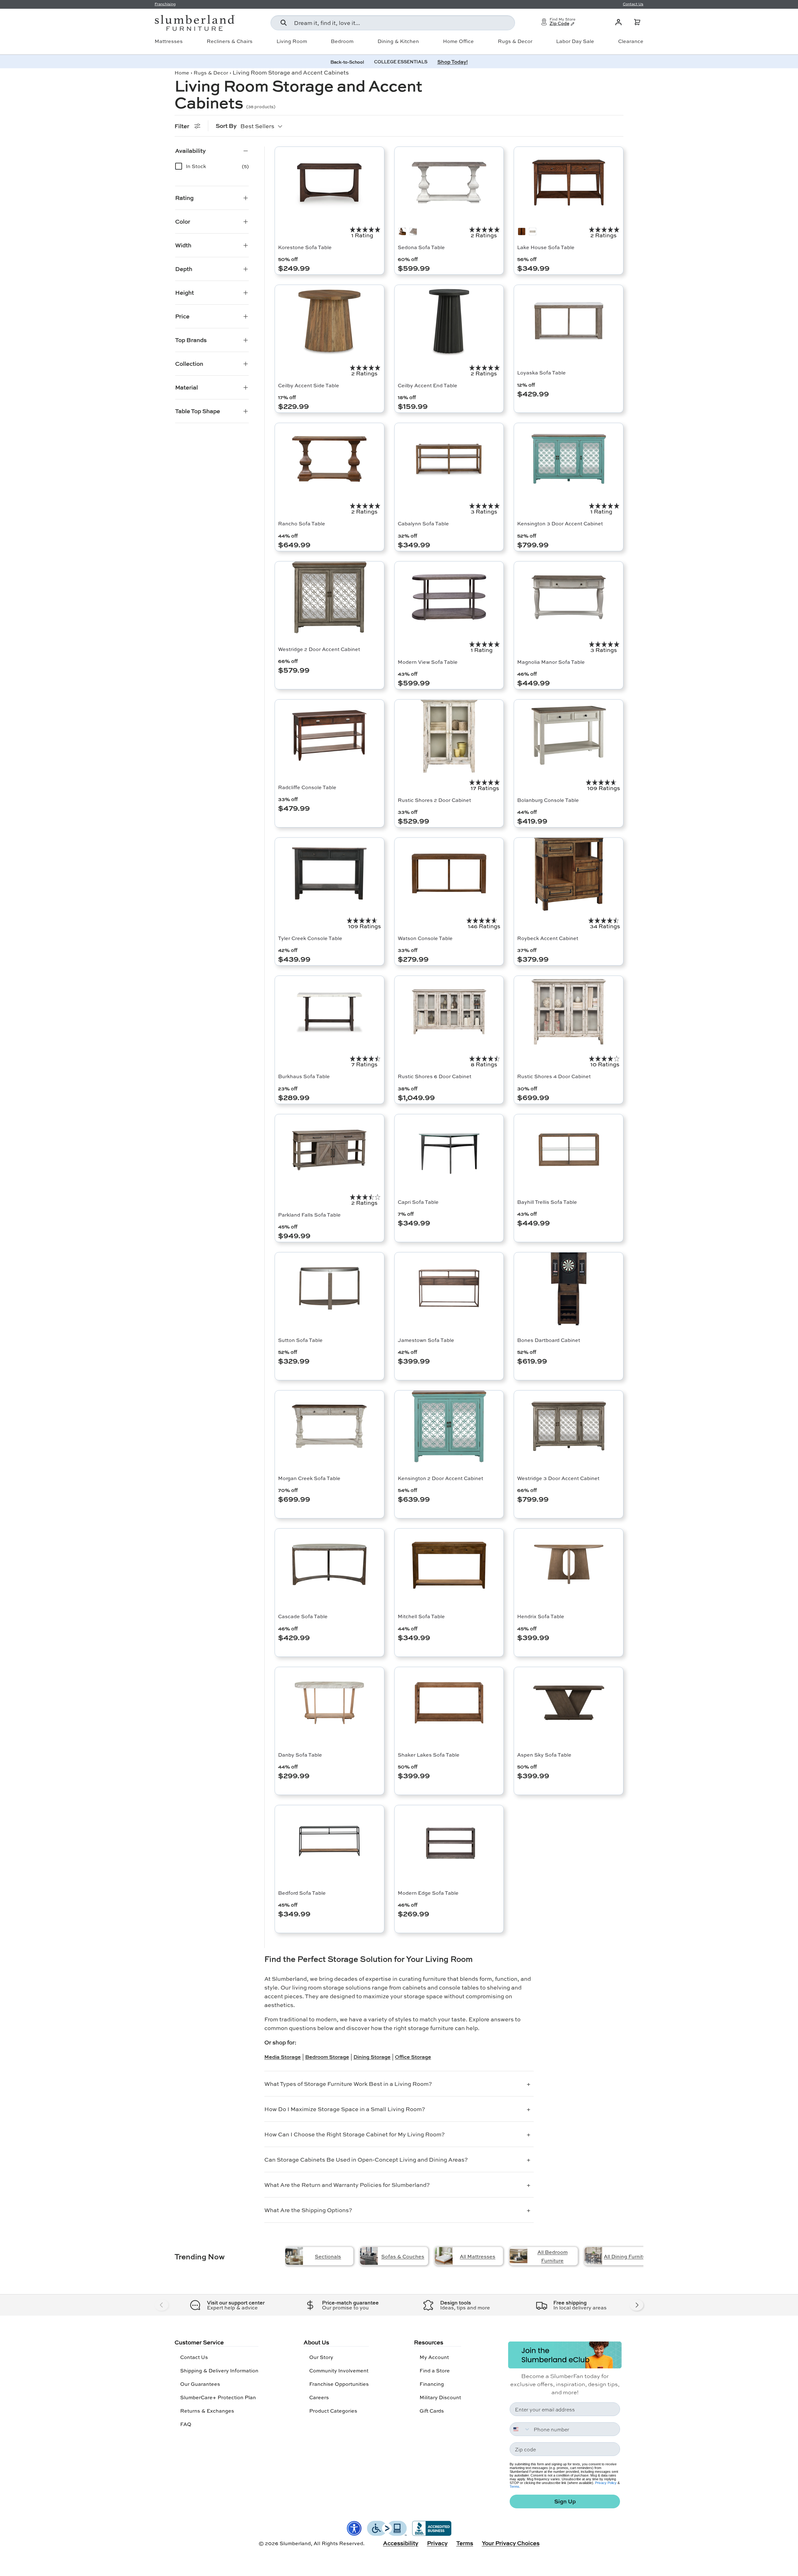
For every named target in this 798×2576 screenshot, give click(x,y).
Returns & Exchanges (207, 2411)
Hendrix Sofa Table (541, 1616)
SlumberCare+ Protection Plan (218, 2397)
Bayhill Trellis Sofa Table (547, 1202)
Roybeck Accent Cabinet (548, 938)
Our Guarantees (200, 2384)
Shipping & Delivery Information (219, 2370)
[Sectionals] (294, 2256)
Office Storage (413, 2057)
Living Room (292, 41)
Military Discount (440, 2397)
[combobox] (393, 23)
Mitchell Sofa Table (421, 1616)
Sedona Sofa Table (421, 247)
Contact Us (194, 2357)
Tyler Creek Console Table (310, 938)
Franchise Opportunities (339, 2384)
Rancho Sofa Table (302, 523)
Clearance (631, 41)
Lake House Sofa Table (546, 247)
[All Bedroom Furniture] (519, 2256)
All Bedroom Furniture (553, 2256)
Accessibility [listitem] (401, 2543)
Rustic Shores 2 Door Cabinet (434, 800)
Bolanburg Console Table (548, 800)
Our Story (321, 2357)
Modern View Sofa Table (428, 662)
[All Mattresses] (444, 2256)
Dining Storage (372, 2057)
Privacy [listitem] (437, 2543)
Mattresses (169, 41)
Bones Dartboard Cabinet (549, 1340)
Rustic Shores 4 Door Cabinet (554, 1076)
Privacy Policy (606, 2483)
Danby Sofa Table (300, 1755)
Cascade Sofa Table (303, 1616)
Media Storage (283, 2057)
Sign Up (565, 2501)
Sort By (226, 126)
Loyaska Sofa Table (541, 372)
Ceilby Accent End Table (428, 385)
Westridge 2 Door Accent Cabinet (319, 649)
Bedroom (342, 41)
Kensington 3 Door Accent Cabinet (560, 523)
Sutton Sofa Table (300, 1340)
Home (182, 72)
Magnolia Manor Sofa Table (551, 662)
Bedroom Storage (327, 2057)
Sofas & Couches (403, 2256)
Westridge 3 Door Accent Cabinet (558, 1478)
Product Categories (333, 2411)
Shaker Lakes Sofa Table (429, 1755)
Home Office (458, 41)
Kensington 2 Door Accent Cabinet (440, 1478)
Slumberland (295, 2543)
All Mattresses (478, 2256)
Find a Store (435, 2370)
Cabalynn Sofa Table (423, 523)
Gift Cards (432, 2411)
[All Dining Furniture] (593, 2256)
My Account (434, 2357)
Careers (319, 2397)
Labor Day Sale (575, 41)
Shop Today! (453, 62)
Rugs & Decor (515, 41)
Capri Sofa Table (418, 1202)
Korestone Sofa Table (305, 247)
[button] (637, 22)
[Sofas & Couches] (369, 2256)
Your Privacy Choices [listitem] (511, 2543)
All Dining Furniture (627, 2256)
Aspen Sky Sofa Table (544, 1755)
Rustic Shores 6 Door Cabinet (435, 1076)
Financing (432, 2384)
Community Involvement (339, 2370)
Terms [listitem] (465, 2543)
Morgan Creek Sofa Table (309, 1478)
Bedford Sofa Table (302, 1893)
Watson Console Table (425, 938)
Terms (514, 2487)
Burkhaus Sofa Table (304, 1076)
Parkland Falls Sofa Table (309, 1215)
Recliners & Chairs (230, 41)
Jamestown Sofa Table (426, 1340)
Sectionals (328, 2256)
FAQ (186, 2424)
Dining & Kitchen (398, 41)
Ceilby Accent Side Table (309, 385)
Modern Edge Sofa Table (428, 1893)
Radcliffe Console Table (307, 787)
